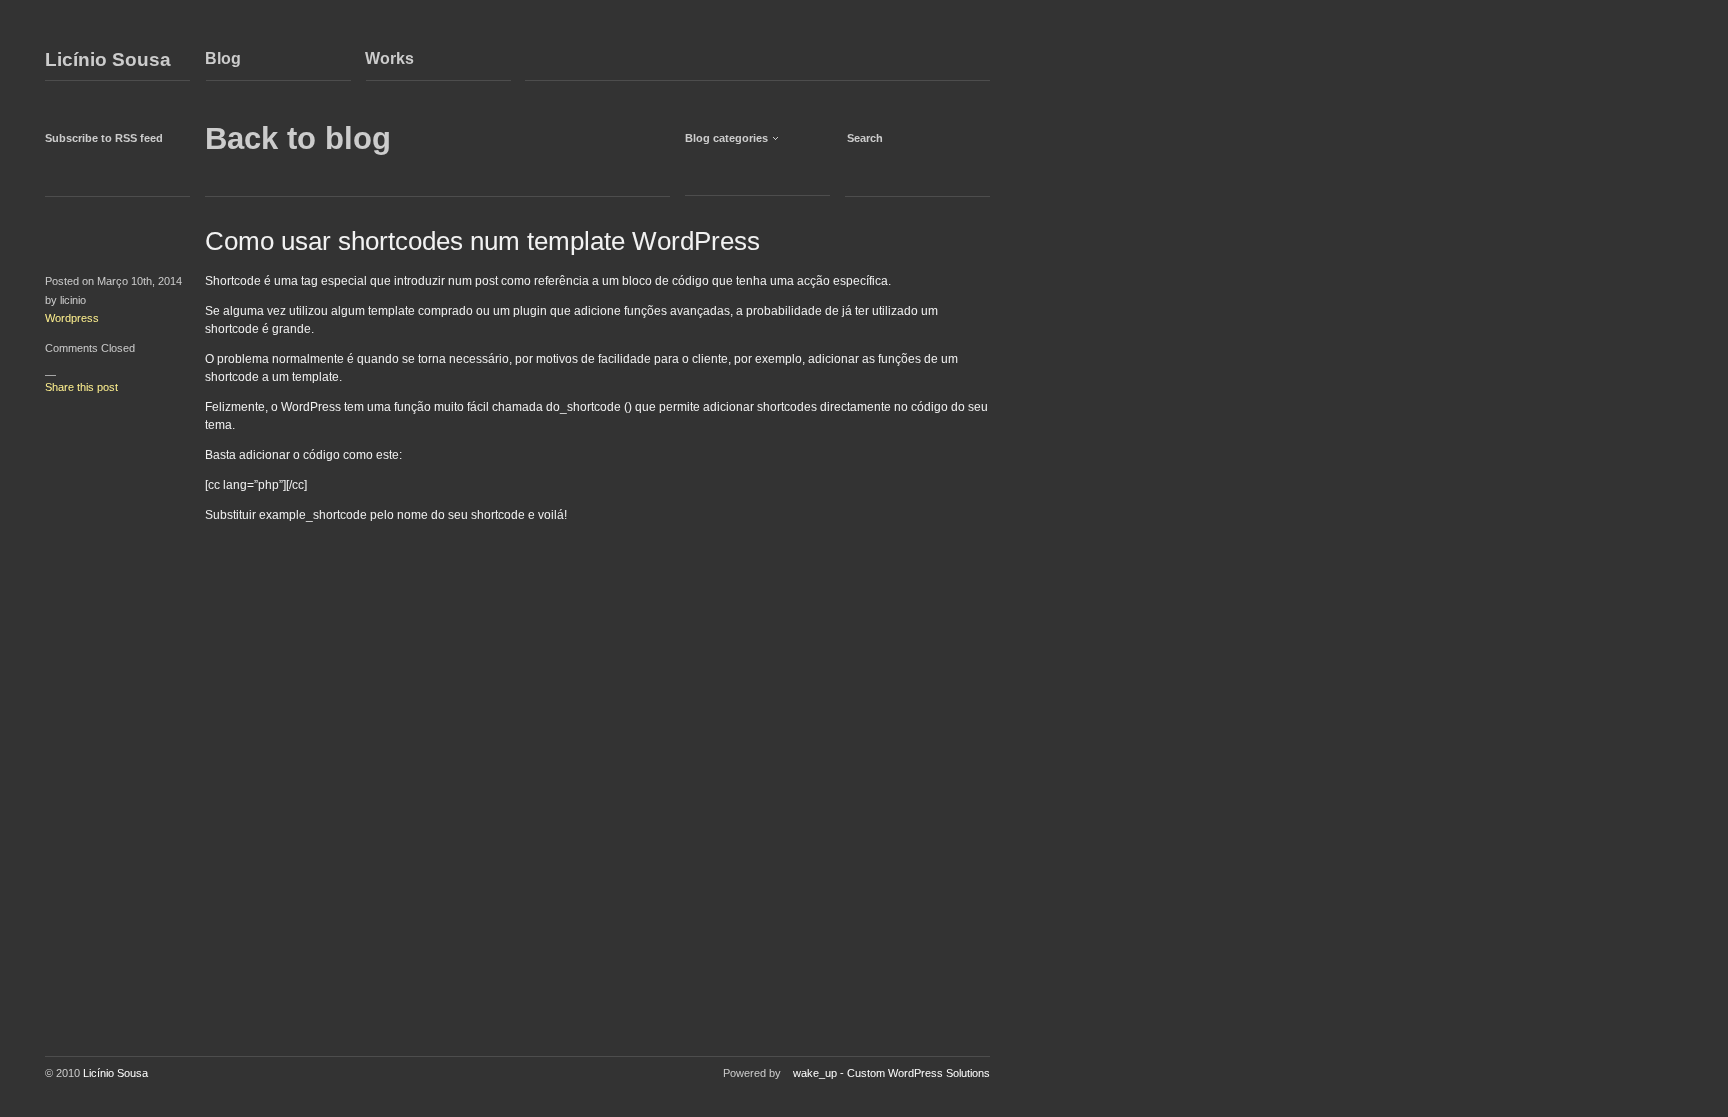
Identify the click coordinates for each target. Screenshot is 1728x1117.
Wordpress (72, 318)
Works (389, 58)
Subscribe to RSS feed (104, 138)
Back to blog (298, 138)
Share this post (81, 387)
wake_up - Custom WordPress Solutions (891, 1073)
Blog (223, 58)
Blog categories (726, 138)
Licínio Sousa (108, 60)
